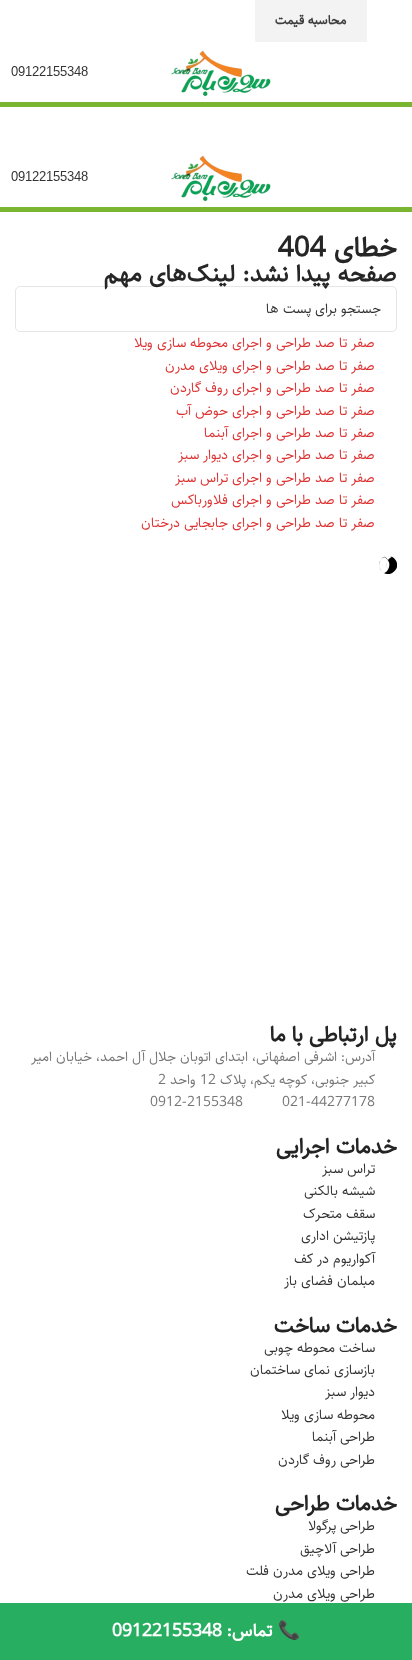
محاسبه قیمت (311, 20)
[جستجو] (38, 309)
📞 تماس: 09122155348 (206, 1631)
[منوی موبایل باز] (387, 72)
